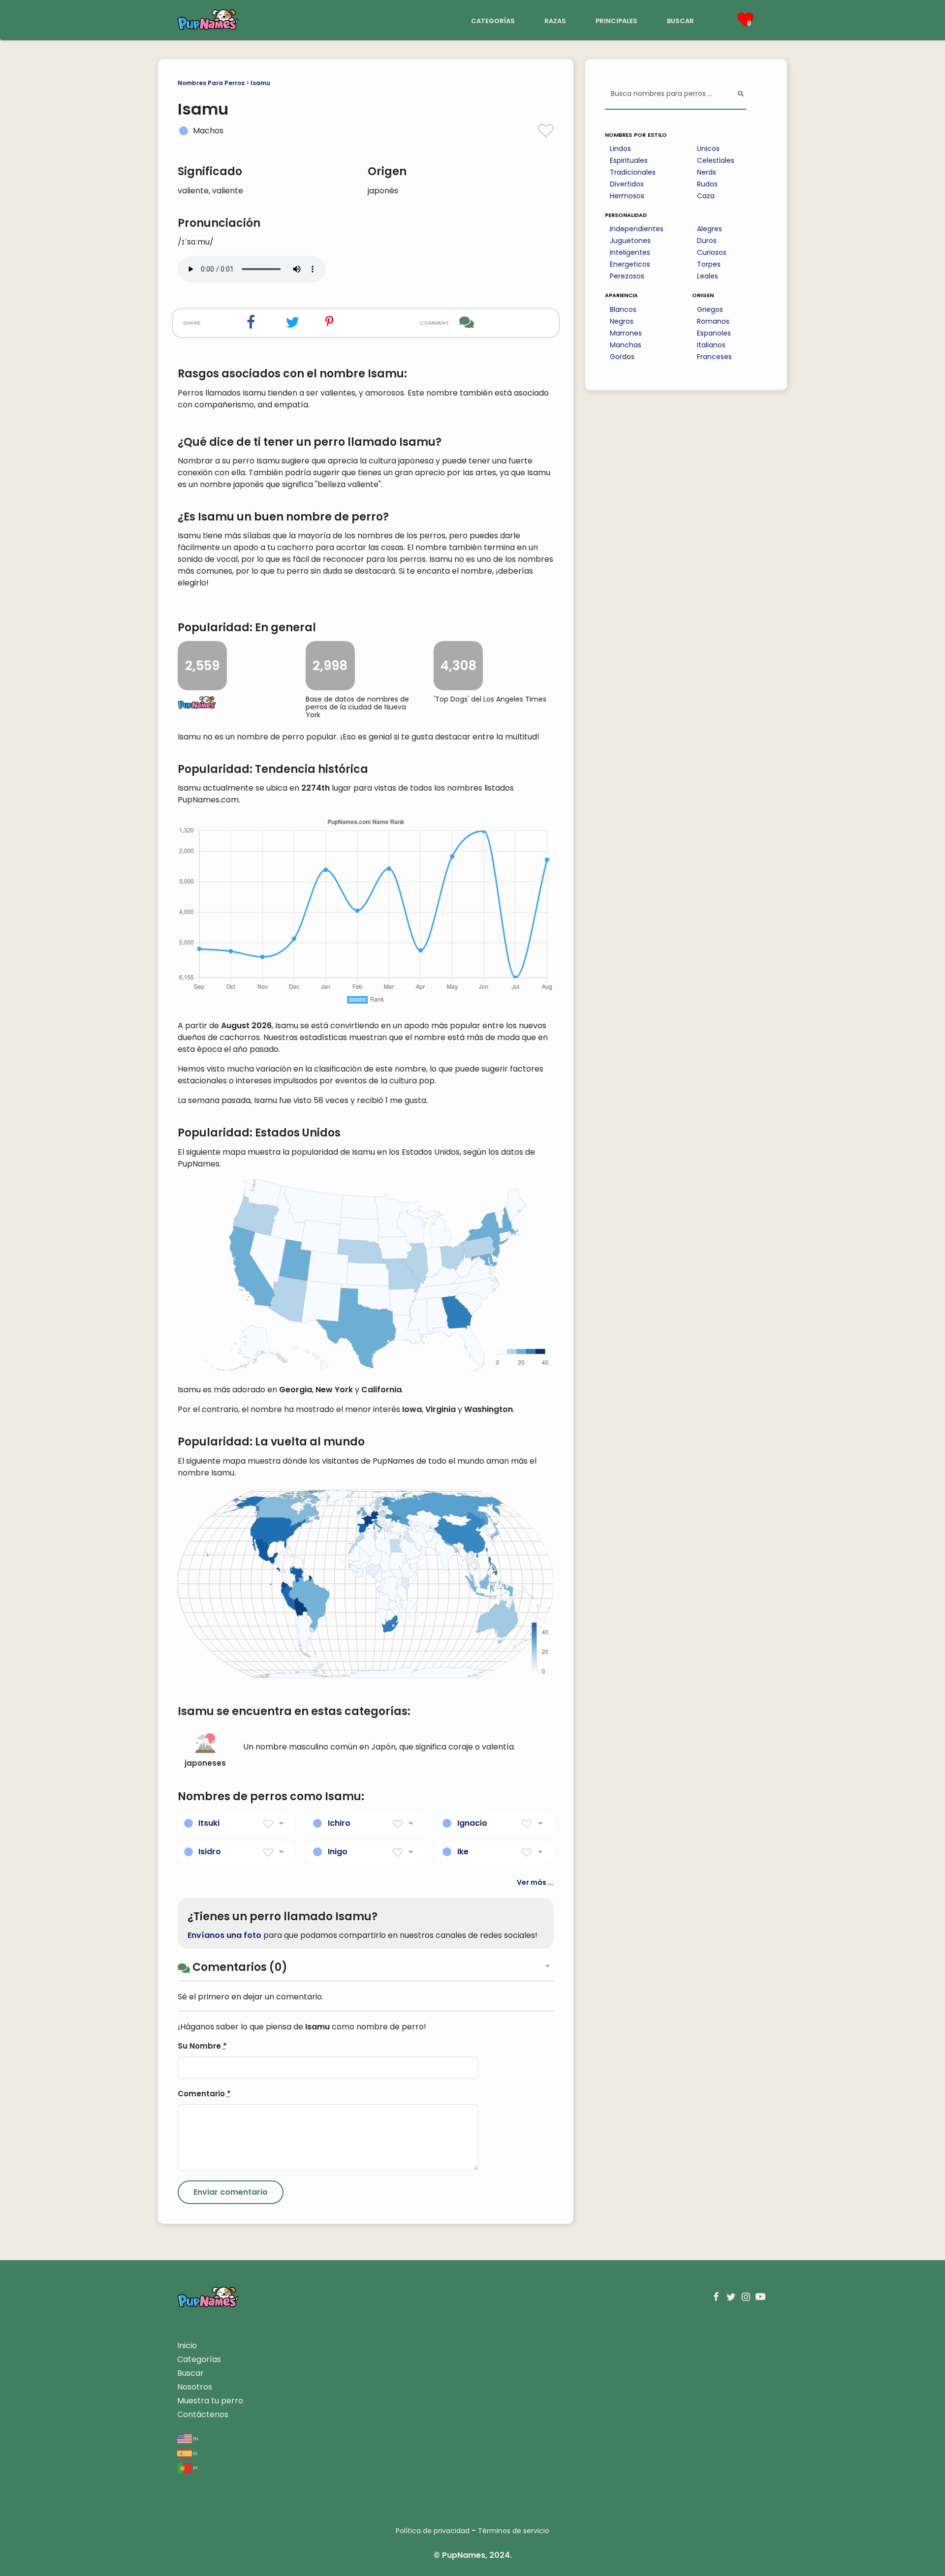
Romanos (713, 321)
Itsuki (209, 1823)
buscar (680, 20)
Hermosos (627, 196)
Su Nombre (202, 2046)
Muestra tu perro (210, 2401)
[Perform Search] (740, 94)
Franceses (714, 357)
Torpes (709, 264)
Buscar (190, 2373)
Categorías (199, 2359)
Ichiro (339, 1823)
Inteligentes (630, 252)
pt (195, 2468)
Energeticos (630, 264)
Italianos (711, 345)
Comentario (204, 2094)
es (195, 2453)
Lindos (620, 149)
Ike (463, 1852)
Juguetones (630, 241)
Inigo (338, 1852)
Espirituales (629, 160)
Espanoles (714, 333)
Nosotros (195, 2387)
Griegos (710, 309)
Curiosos (712, 252)
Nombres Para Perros (211, 83)
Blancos (623, 309)
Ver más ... (535, 1882)
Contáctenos (203, 2414)
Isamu (260, 83)
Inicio (187, 2346)
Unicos (708, 149)
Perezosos (627, 276)
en (195, 2438)
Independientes (637, 229)
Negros (622, 321)
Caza (706, 196)
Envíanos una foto (224, 1935)
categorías (493, 20)
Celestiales (716, 160)
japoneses (205, 1763)
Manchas (626, 345)
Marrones (626, 333)
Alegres (709, 229)
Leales (708, 276)
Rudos (707, 184)
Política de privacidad (433, 2531)
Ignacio (472, 1823)
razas (555, 20)
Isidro (210, 1852)
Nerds (707, 172)
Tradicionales (633, 172)
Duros (707, 241)
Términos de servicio (514, 2531)
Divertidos (627, 184)
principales (616, 20)
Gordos (622, 357)
